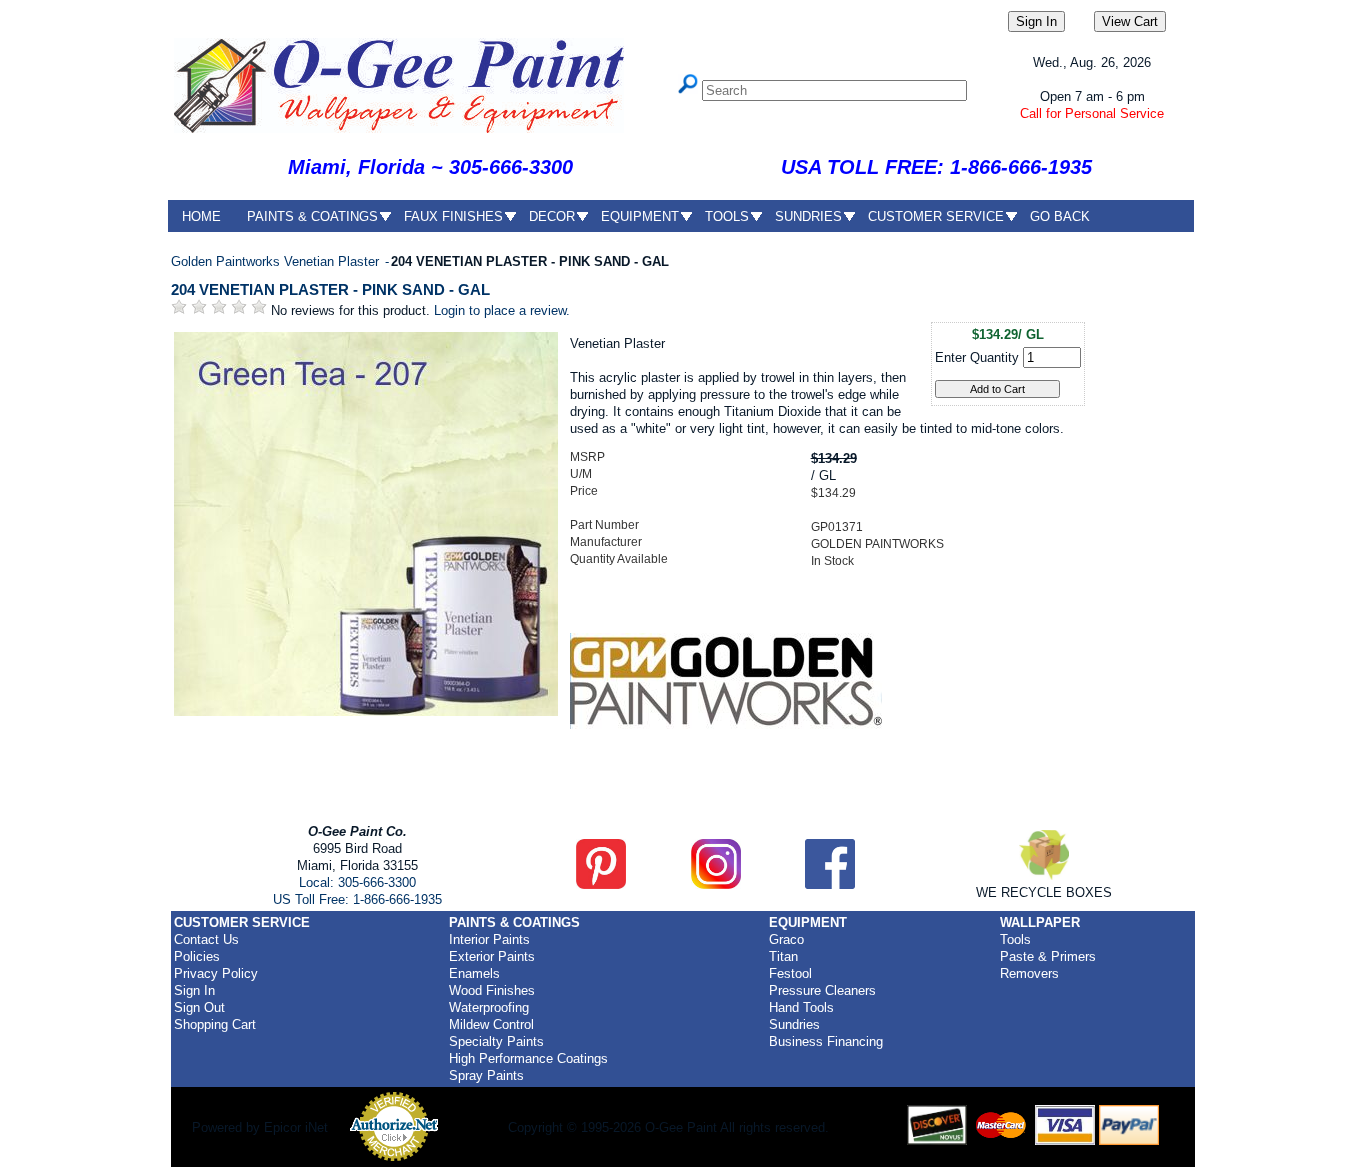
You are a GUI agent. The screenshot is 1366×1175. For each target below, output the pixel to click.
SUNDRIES (808, 216)
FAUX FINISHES (453, 216)
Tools (1015, 939)
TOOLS (727, 216)
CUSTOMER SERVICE (936, 216)
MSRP (587, 457)
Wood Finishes (492, 990)
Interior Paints (489, 939)
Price (584, 491)
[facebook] (830, 884)
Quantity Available (619, 559)
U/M (581, 474)
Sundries (794, 1024)
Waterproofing (489, 1007)
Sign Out (199, 1007)
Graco (786, 939)
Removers (1029, 973)
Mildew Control (491, 1024)
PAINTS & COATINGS (312, 216)
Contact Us (206, 939)
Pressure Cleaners (822, 990)
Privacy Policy (216, 973)
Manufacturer (606, 542)
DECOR (552, 216)
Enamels (474, 973)
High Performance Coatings (528, 1058)
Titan (783, 956)
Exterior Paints (492, 956)
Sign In (194, 990)
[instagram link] (716, 884)
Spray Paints (486, 1075)
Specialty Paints (496, 1041)
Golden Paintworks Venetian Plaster (277, 261)
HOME (201, 216)
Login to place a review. (502, 310)
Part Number (604, 525)
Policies (197, 956)
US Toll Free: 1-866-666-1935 (357, 899)
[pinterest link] (601, 884)
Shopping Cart (215, 1024)
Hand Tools (801, 1007)
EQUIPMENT (640, 216)
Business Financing (826, 1041)
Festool (790, 973)
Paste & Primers (1048, 956)
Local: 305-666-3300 (357, 882)
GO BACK (1060, 216)
